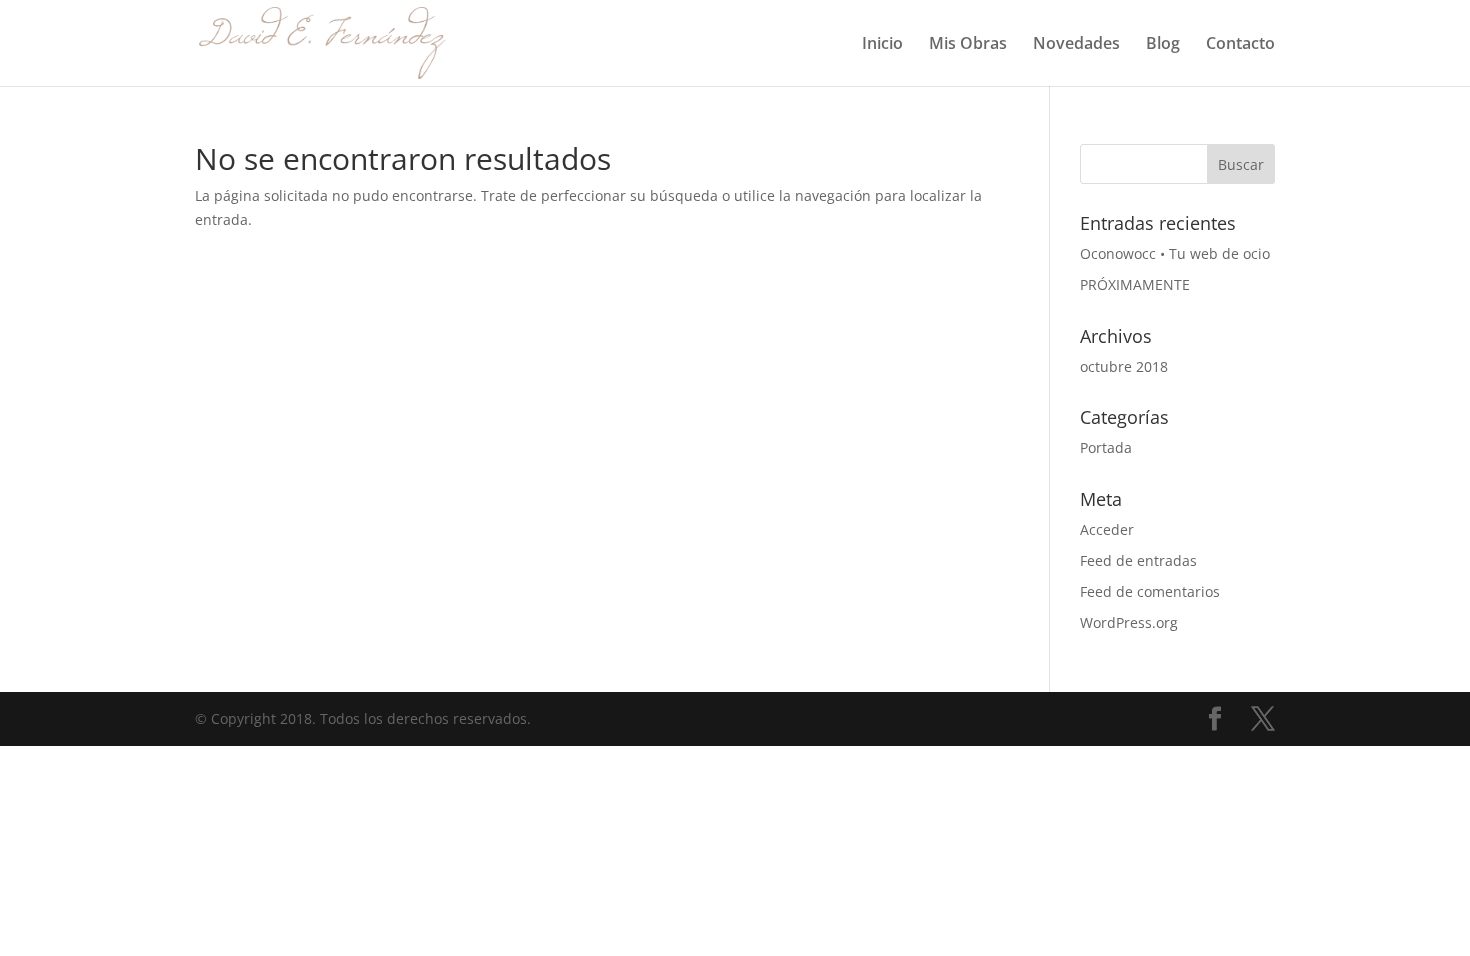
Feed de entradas (1138, 560)
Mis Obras (968, 45)
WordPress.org (1129, 622)
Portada (1106, 447)
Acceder (1107, 529)
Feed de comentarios (1150, 591)
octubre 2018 (1124, 366)
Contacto (1240, 45)
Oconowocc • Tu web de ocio (1175, 253)
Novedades (1076, 45)
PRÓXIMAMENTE (1135, 284)
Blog (1163, 45)
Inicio (882, 45)
